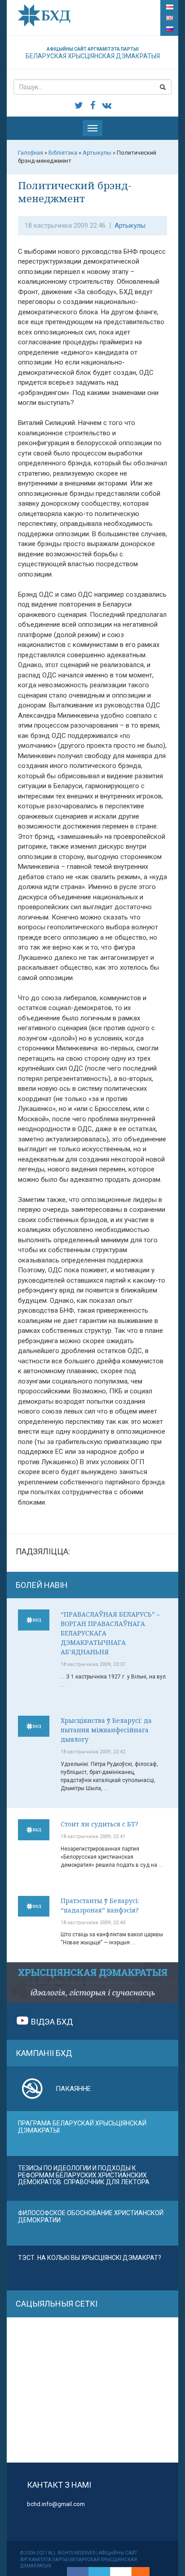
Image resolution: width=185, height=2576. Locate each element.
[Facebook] (78, 2572)
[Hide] (145, 2572)
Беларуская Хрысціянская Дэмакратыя (93, 53)
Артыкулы (130, 226)
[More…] (136, 2572)
